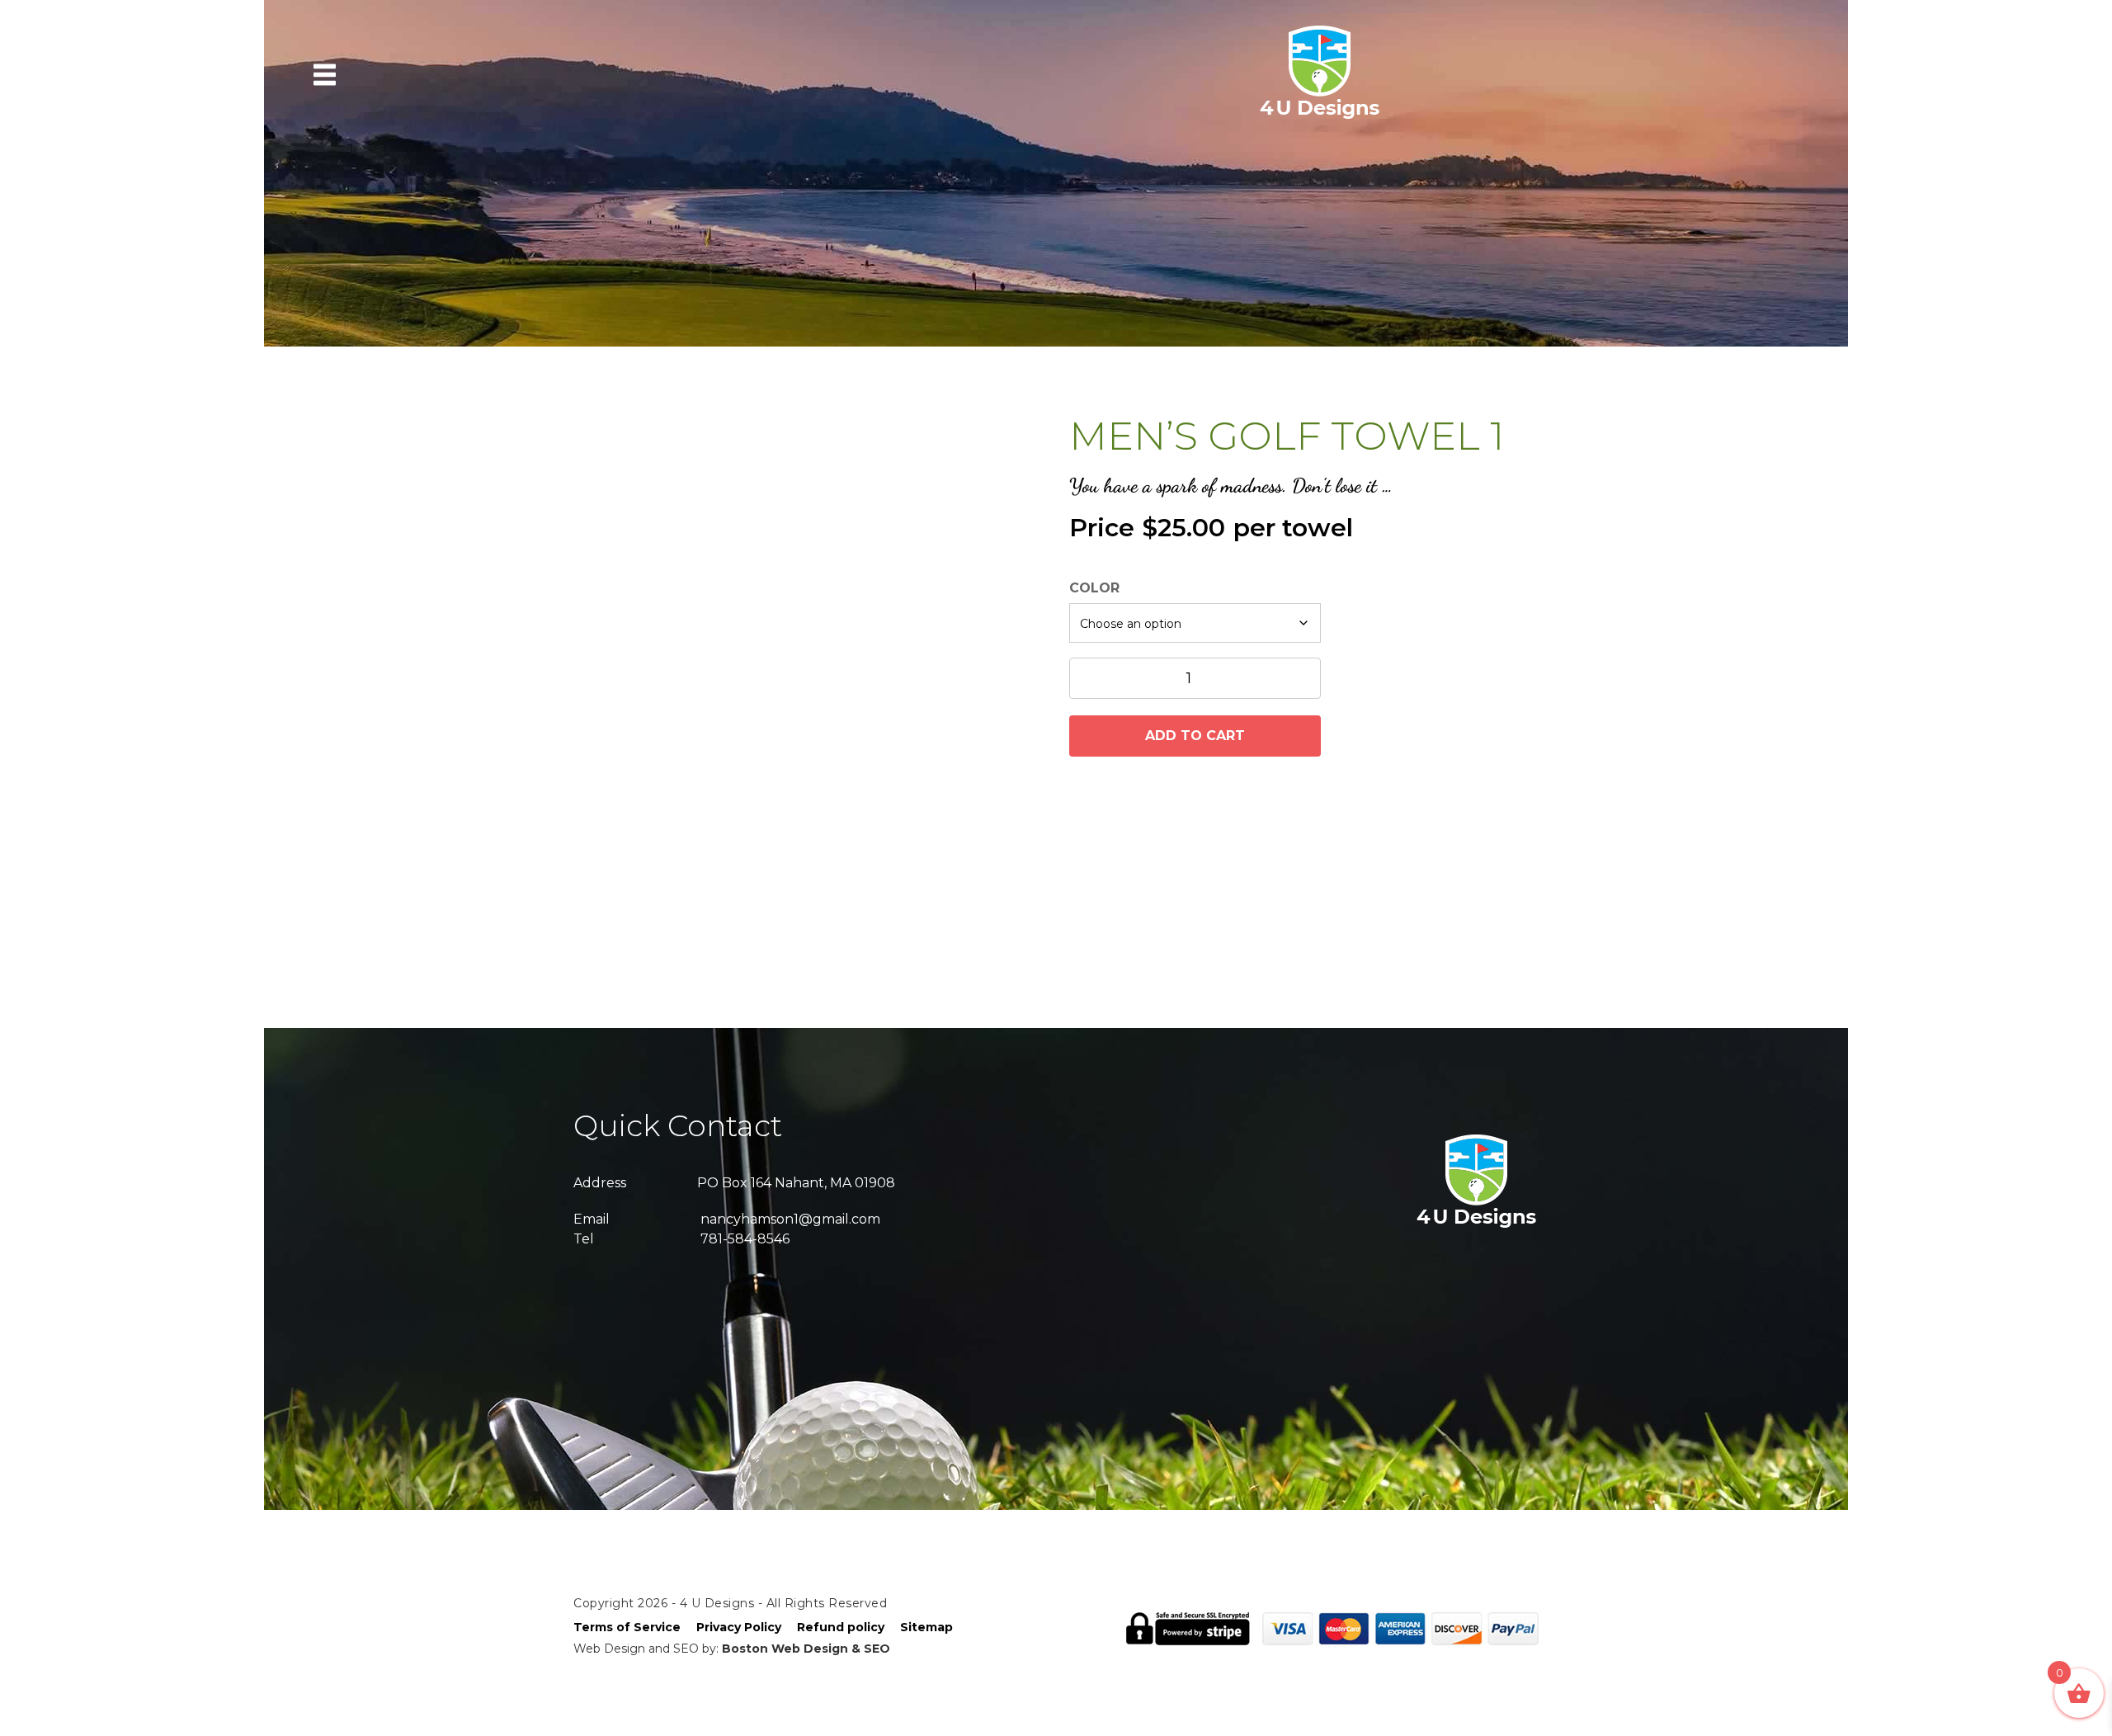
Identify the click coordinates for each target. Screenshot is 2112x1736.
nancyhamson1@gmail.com (790, 1219)
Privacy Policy (739, 1627)
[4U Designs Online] (1320, 117)
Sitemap (926, 1627)
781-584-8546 (745, 1239)
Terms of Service (627, 1627)
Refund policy (841, 1627)
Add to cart (1195, 736)
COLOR (1094, 588)
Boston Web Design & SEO (806, 1649)
